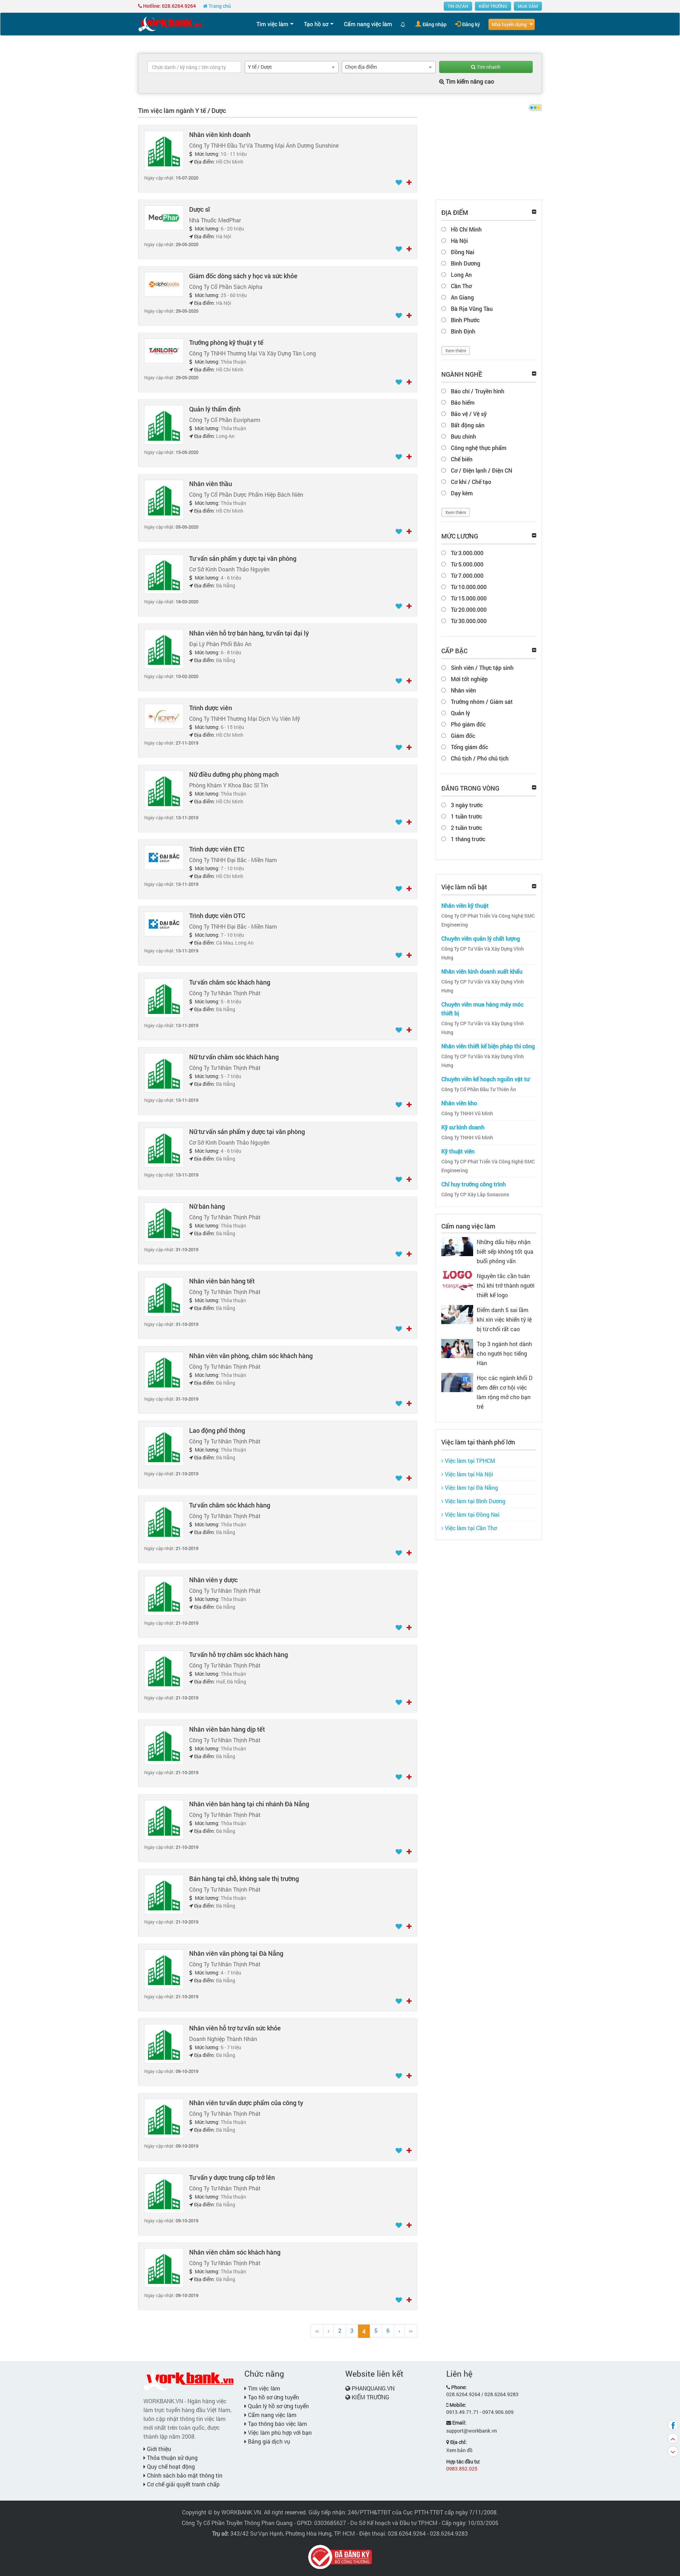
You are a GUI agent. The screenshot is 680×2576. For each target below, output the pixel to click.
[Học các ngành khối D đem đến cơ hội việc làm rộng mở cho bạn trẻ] (457, 1382)
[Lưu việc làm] (399, 183)
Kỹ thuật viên (458, 1151)
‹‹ (317, 2330)
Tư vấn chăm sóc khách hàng (230, 982)
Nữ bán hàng (207, 1206)
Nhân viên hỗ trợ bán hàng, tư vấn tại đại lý (249, 633)
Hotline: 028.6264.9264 (169, 6)
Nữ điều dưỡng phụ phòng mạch (234, 774)
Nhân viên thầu (211, 484)
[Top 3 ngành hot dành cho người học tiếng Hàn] (457, 1348)
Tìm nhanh (488, 67)
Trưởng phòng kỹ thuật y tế (226, 342)
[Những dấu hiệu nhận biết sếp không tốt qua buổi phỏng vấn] (457, 1246)
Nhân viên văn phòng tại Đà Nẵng (236, 1953)
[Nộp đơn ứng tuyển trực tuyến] (409, 183)
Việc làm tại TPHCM (469, 1461)
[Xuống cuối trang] (673, 2451)
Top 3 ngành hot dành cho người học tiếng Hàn (504, 1353)
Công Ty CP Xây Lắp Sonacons (475, 1195)
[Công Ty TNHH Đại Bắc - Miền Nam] (164, 857)
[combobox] (292, 67)
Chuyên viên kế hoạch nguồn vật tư (485, 1079)
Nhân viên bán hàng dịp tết (227, 1729)
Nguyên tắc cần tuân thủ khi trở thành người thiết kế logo (506, 1285)
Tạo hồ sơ (316, 24)
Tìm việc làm (272, 24)
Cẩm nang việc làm (368, 24)
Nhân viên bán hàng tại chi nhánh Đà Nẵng (249, 1804)
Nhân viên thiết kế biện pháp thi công (488, 1046)
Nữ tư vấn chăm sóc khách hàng (234, 1057)
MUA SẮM (528, 6)
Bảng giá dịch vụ (268, 2441)
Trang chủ (219, 6)
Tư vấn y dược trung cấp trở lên (232, 2177)
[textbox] (194, 67)
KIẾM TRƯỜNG (493, 6)
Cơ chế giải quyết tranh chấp (183, 2484)
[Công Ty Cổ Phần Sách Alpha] (164, 284)
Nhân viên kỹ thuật (465, 905)
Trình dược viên (211, 708)
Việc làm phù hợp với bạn (279, 2432)
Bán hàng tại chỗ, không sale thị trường (244, 1879)
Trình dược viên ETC (217, 849)
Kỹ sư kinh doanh (463, 1127)
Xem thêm (456, 351)
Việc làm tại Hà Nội (468, 1474)
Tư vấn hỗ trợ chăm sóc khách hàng (239, 1654)
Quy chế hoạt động (170, 2466)
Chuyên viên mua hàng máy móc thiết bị (482, 1009)
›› (411, 2330)
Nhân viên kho (459, 1103)
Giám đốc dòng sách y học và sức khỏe (243, 276)
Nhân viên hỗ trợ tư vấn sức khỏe (235, 2028)
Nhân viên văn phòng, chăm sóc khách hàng (251, 1356)
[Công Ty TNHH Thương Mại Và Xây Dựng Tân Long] (164, 350)
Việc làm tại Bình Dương (474, 1501)
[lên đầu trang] (673, 2438)
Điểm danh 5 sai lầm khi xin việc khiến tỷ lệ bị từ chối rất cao (504, 1319)
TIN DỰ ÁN (458, 6)
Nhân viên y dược (213, 1580)
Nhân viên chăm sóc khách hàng (235, 2252)
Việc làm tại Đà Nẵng (471, 1488)
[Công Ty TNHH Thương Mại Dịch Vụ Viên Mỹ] (164, 716)
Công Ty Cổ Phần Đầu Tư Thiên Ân (479, 1089)
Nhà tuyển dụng (509, 24)
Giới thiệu (158, 2449)
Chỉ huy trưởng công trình (474, 1184)
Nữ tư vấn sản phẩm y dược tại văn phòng (247, 1132)
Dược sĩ (200, 209)
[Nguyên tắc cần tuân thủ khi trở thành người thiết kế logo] (457, 1280)
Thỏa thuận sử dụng (172, 2458)
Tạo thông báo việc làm (277, 2424)
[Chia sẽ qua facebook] (673, 2425)
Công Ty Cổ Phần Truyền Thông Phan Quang (237, 2523)
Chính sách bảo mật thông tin (184, 2475)
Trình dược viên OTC (217, 916)
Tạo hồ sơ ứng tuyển (273, 2397)
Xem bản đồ (459, 2450)
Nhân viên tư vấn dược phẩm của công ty (246, 2103)
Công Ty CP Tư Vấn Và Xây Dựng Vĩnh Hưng (483, 953)
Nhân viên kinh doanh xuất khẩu (482, 971)
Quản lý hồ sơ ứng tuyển (278, 2406)
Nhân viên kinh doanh (220, 135)
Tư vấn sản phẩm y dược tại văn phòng (243, 558)
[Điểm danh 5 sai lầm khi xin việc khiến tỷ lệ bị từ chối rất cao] (457, 1314)
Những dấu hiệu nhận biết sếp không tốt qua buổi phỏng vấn (505, 1251)
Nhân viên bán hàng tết (222, 1281)
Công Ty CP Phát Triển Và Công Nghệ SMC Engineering (488, 920)
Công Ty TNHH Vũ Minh (467, 1113)
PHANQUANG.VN (373, 2388)
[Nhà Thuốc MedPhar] (164, 217)
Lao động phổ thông (217, 1430)
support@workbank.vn (472, 2431)
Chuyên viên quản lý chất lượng (481, 938)
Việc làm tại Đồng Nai (471, 1514)
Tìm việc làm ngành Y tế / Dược (182, 110)
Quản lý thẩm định (215, 409)
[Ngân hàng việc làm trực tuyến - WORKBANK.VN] (170, 24)
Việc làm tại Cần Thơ (470, 1528)
